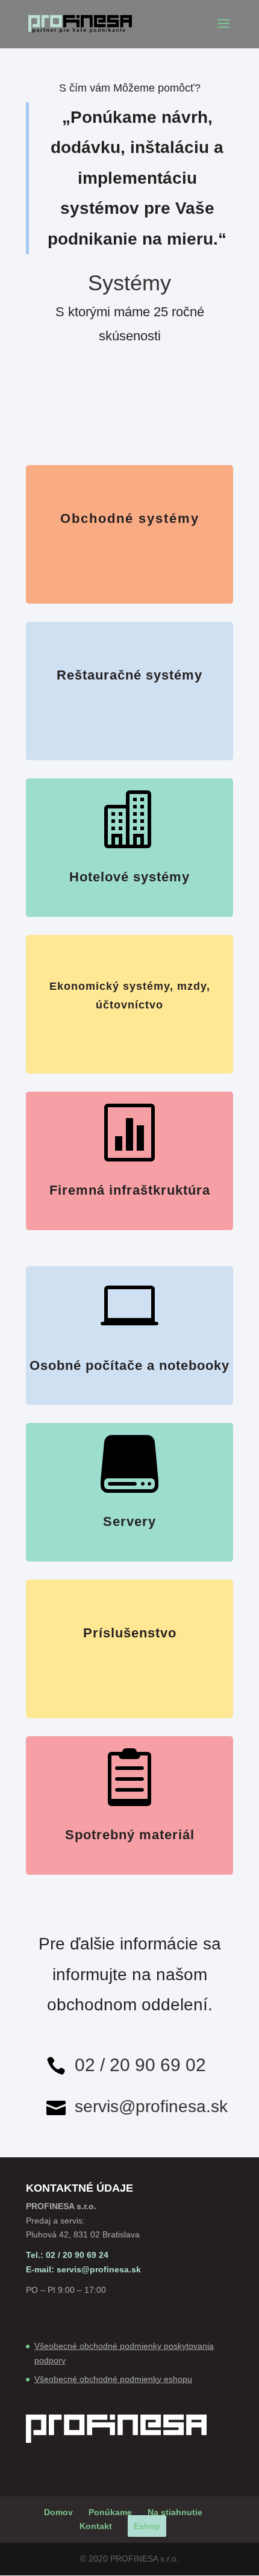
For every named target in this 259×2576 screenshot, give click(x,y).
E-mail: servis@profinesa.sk (83, 2269)
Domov (58, 2512)
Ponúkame (110, 2512)
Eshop (147, 2526)
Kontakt (96, 2526)
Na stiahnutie (175, 2512)
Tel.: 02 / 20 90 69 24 (67, 2255)
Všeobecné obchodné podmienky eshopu (113, 2379)
